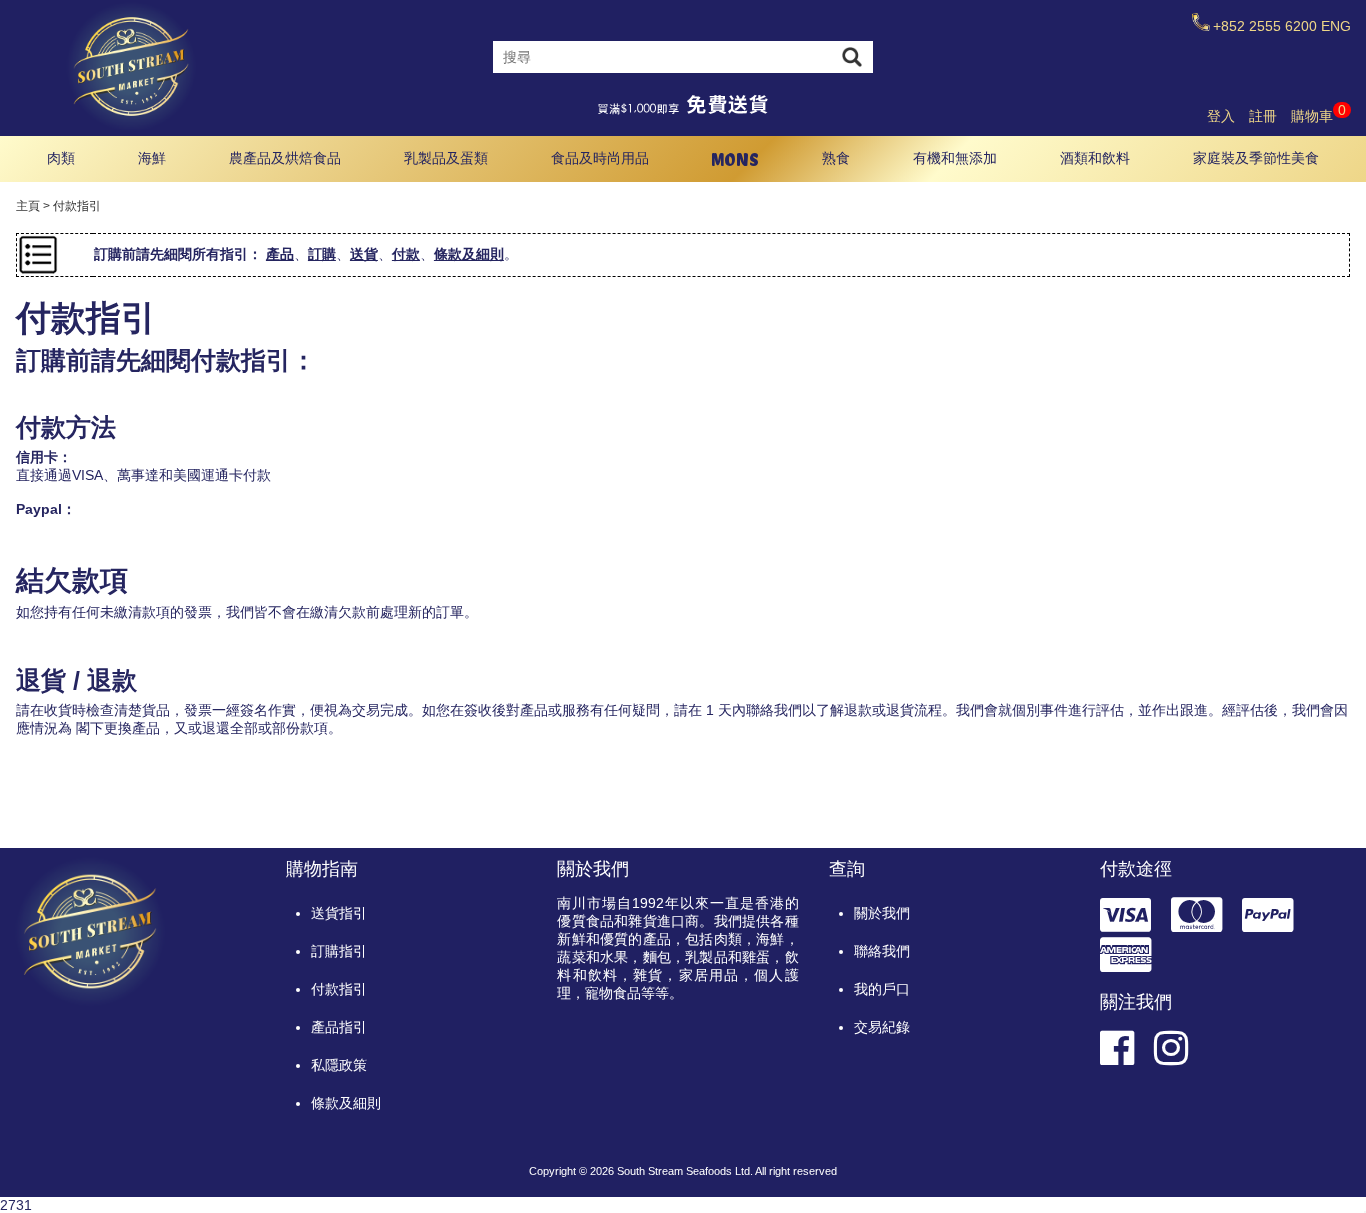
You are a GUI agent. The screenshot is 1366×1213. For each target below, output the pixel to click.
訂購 (322, 254)
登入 (1221, 116)
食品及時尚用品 (600, 158)
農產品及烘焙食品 (285, 158)
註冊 (1263, 116)
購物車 (1318, 116)
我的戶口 (882, 989)
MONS (735, 159)
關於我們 (882, 913)
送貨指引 (339, 913)
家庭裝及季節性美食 (1256, 158)
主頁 (28, 206)
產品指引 (339, 1027)
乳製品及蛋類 (446, 158)
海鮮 (152, 158)
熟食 (836, 158)
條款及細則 (469, 254)
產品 (280, 254)
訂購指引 (339, 951)
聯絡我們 (882, 951)
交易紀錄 (882, 1027)
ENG (1336, 26)
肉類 (61, 158)
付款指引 (339, 989)
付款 (406, 254)
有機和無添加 (955, 158)
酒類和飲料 (1095, 158)
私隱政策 (339, 1065)
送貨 (364, 254)
